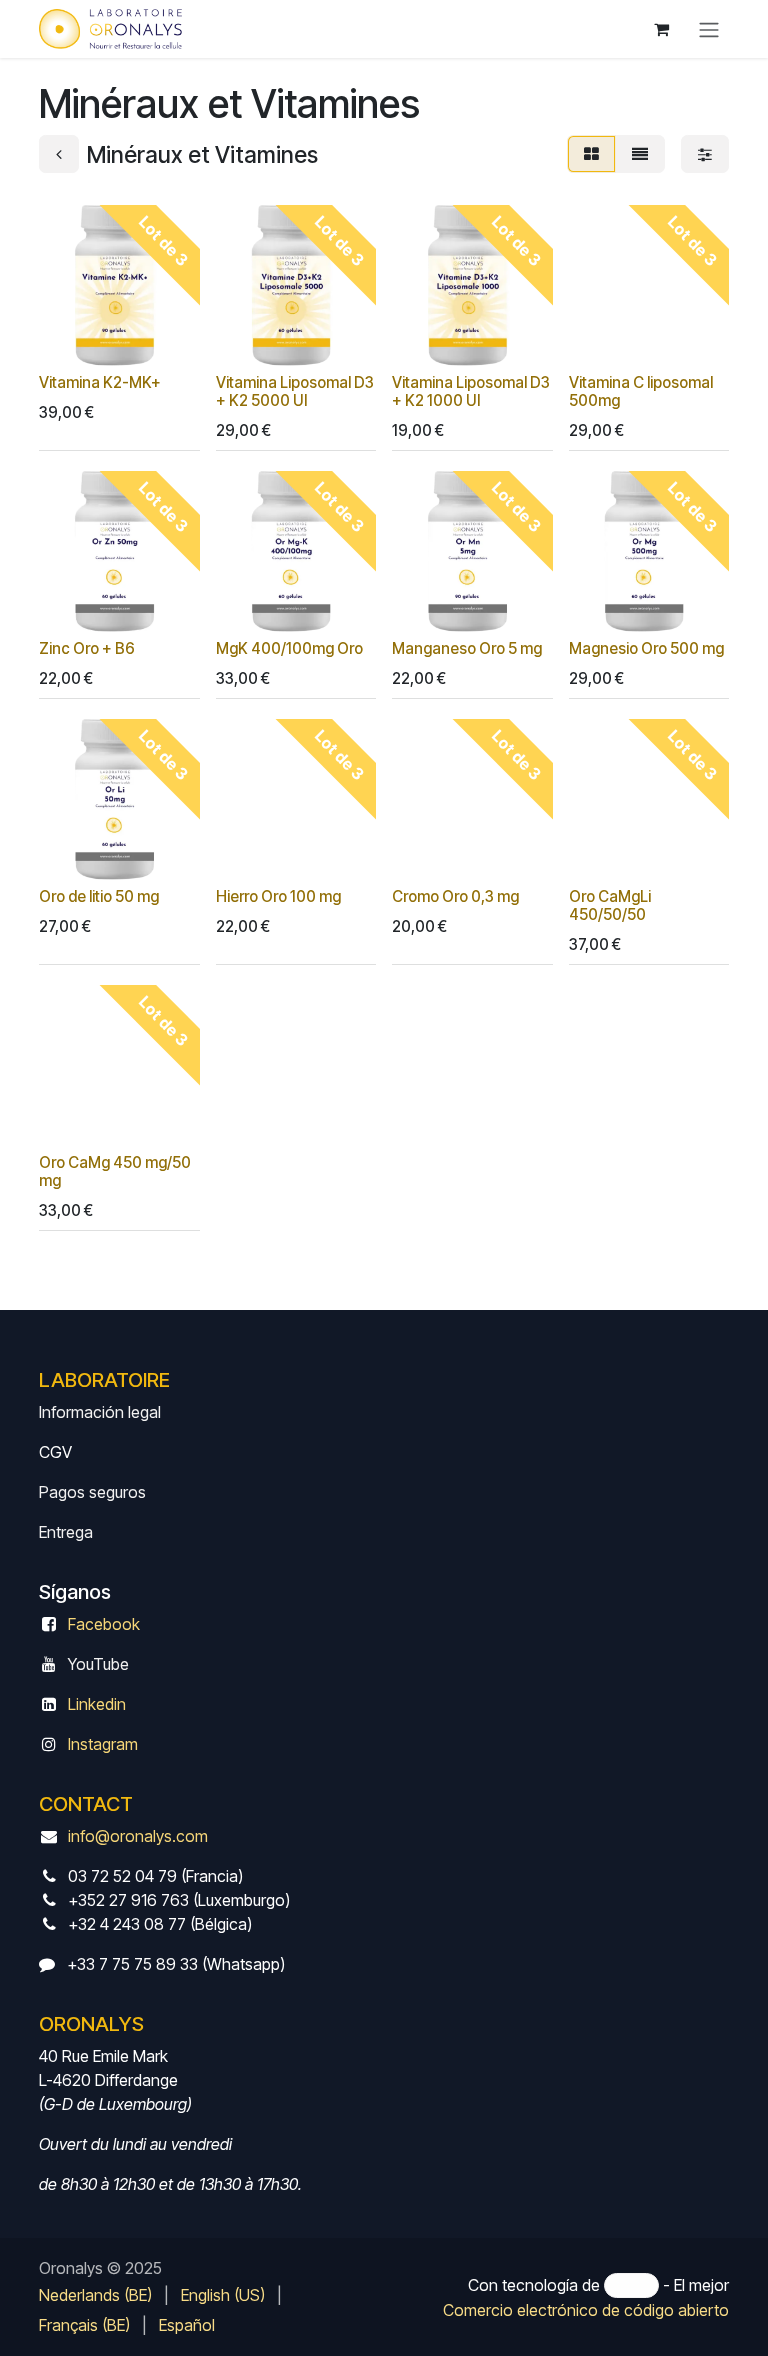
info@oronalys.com (138, 1836)
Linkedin (97, 1704)
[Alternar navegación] (709, 29)
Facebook (104, 1624)
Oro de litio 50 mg (99, 896)
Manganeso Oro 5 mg (467, 648)
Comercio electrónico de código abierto (586, 2310)
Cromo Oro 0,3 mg (455, 896)
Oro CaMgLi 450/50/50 (610, 905)
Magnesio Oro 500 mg (646, 648)
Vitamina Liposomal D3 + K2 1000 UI (471, 391)
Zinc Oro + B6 (87, 648)
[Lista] (640, 154)
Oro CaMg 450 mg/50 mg (115, 1171)
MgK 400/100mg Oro (289, 648)
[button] (70, 339)
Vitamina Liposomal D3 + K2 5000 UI (295, 391)
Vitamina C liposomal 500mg (641, 391)
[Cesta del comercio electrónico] (661, 29)
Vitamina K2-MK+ (100, 382)
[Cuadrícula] (591, 154)
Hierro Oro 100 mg (278, 896)
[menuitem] (95, 2295)
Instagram (103, 1744)
